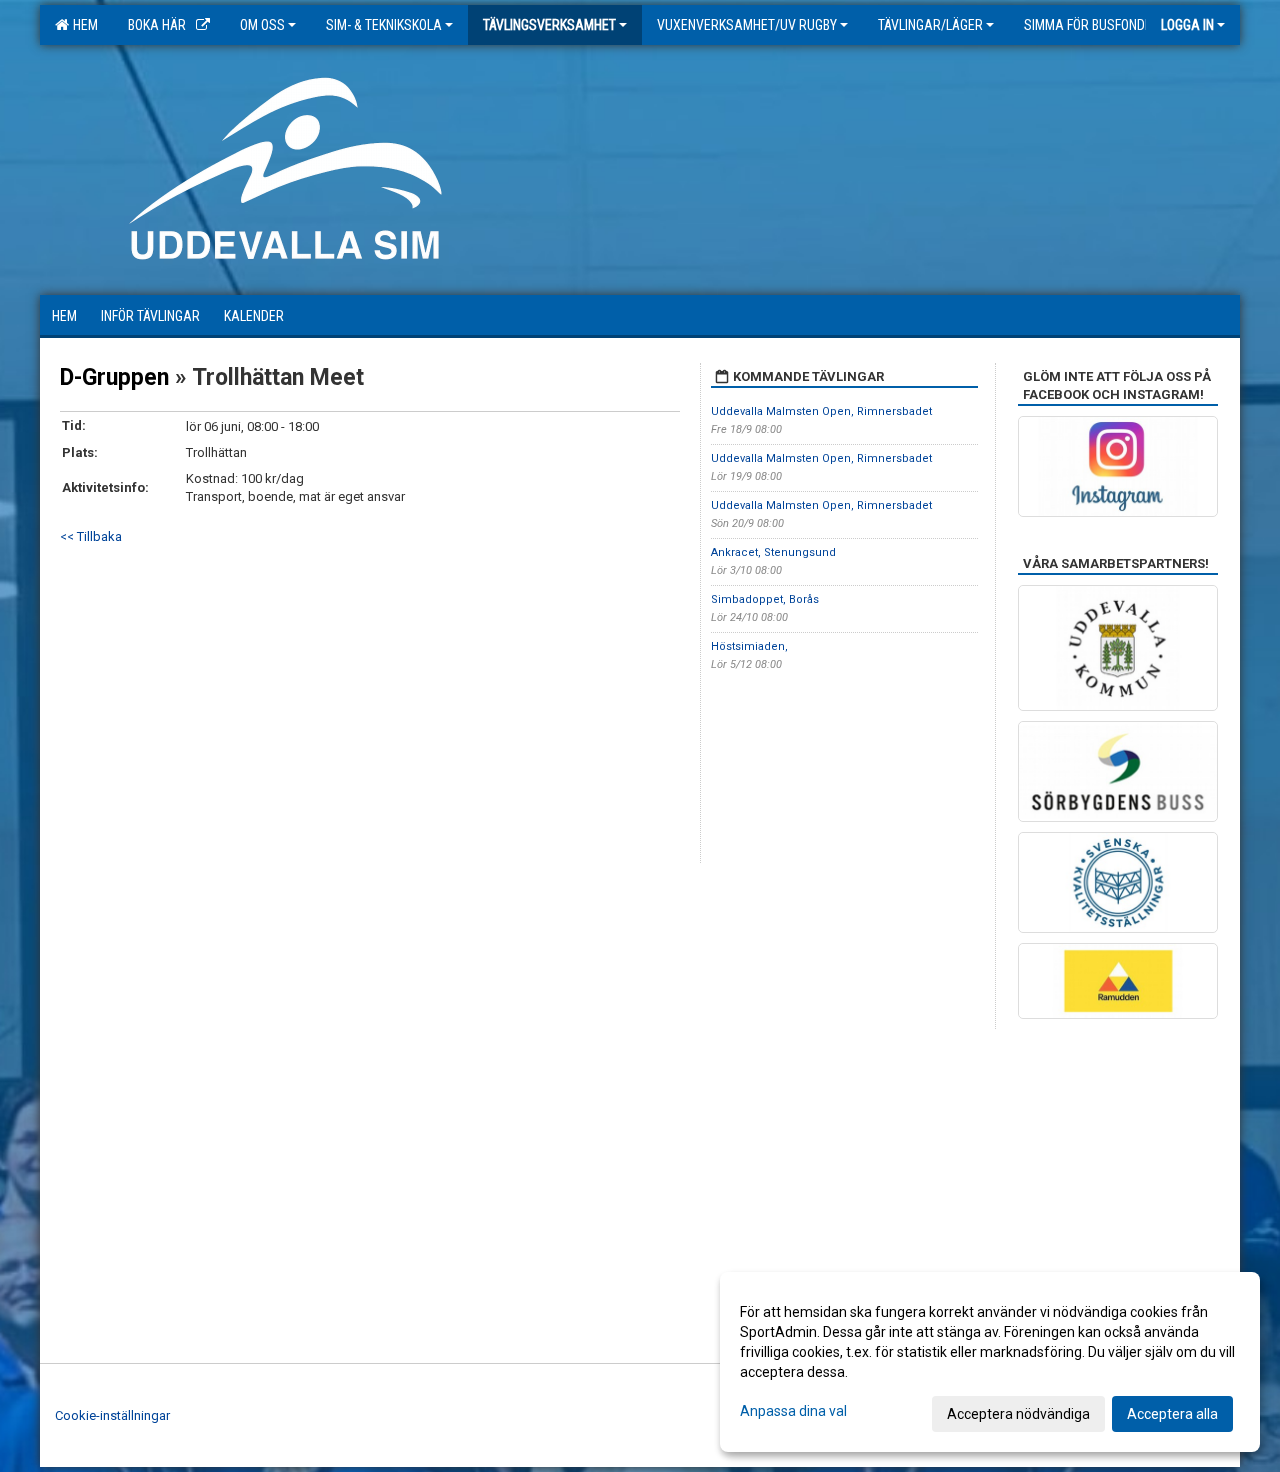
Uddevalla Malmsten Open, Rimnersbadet (821, 411)
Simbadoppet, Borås (765, 599)
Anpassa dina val (793, 1411)
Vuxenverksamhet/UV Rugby (747, 25)
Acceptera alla (1172, 1414)
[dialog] (990, 1362)
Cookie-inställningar (112, 1415)
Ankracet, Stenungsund (773, 552)
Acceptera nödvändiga (1018, 1414)
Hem (82, 25)
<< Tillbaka (91, 536)
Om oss (262, 25)
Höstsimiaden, (749, 646)
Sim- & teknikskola (384, 25)
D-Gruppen (114, 377)
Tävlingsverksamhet (549, 25)
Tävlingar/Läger (930, 25)
